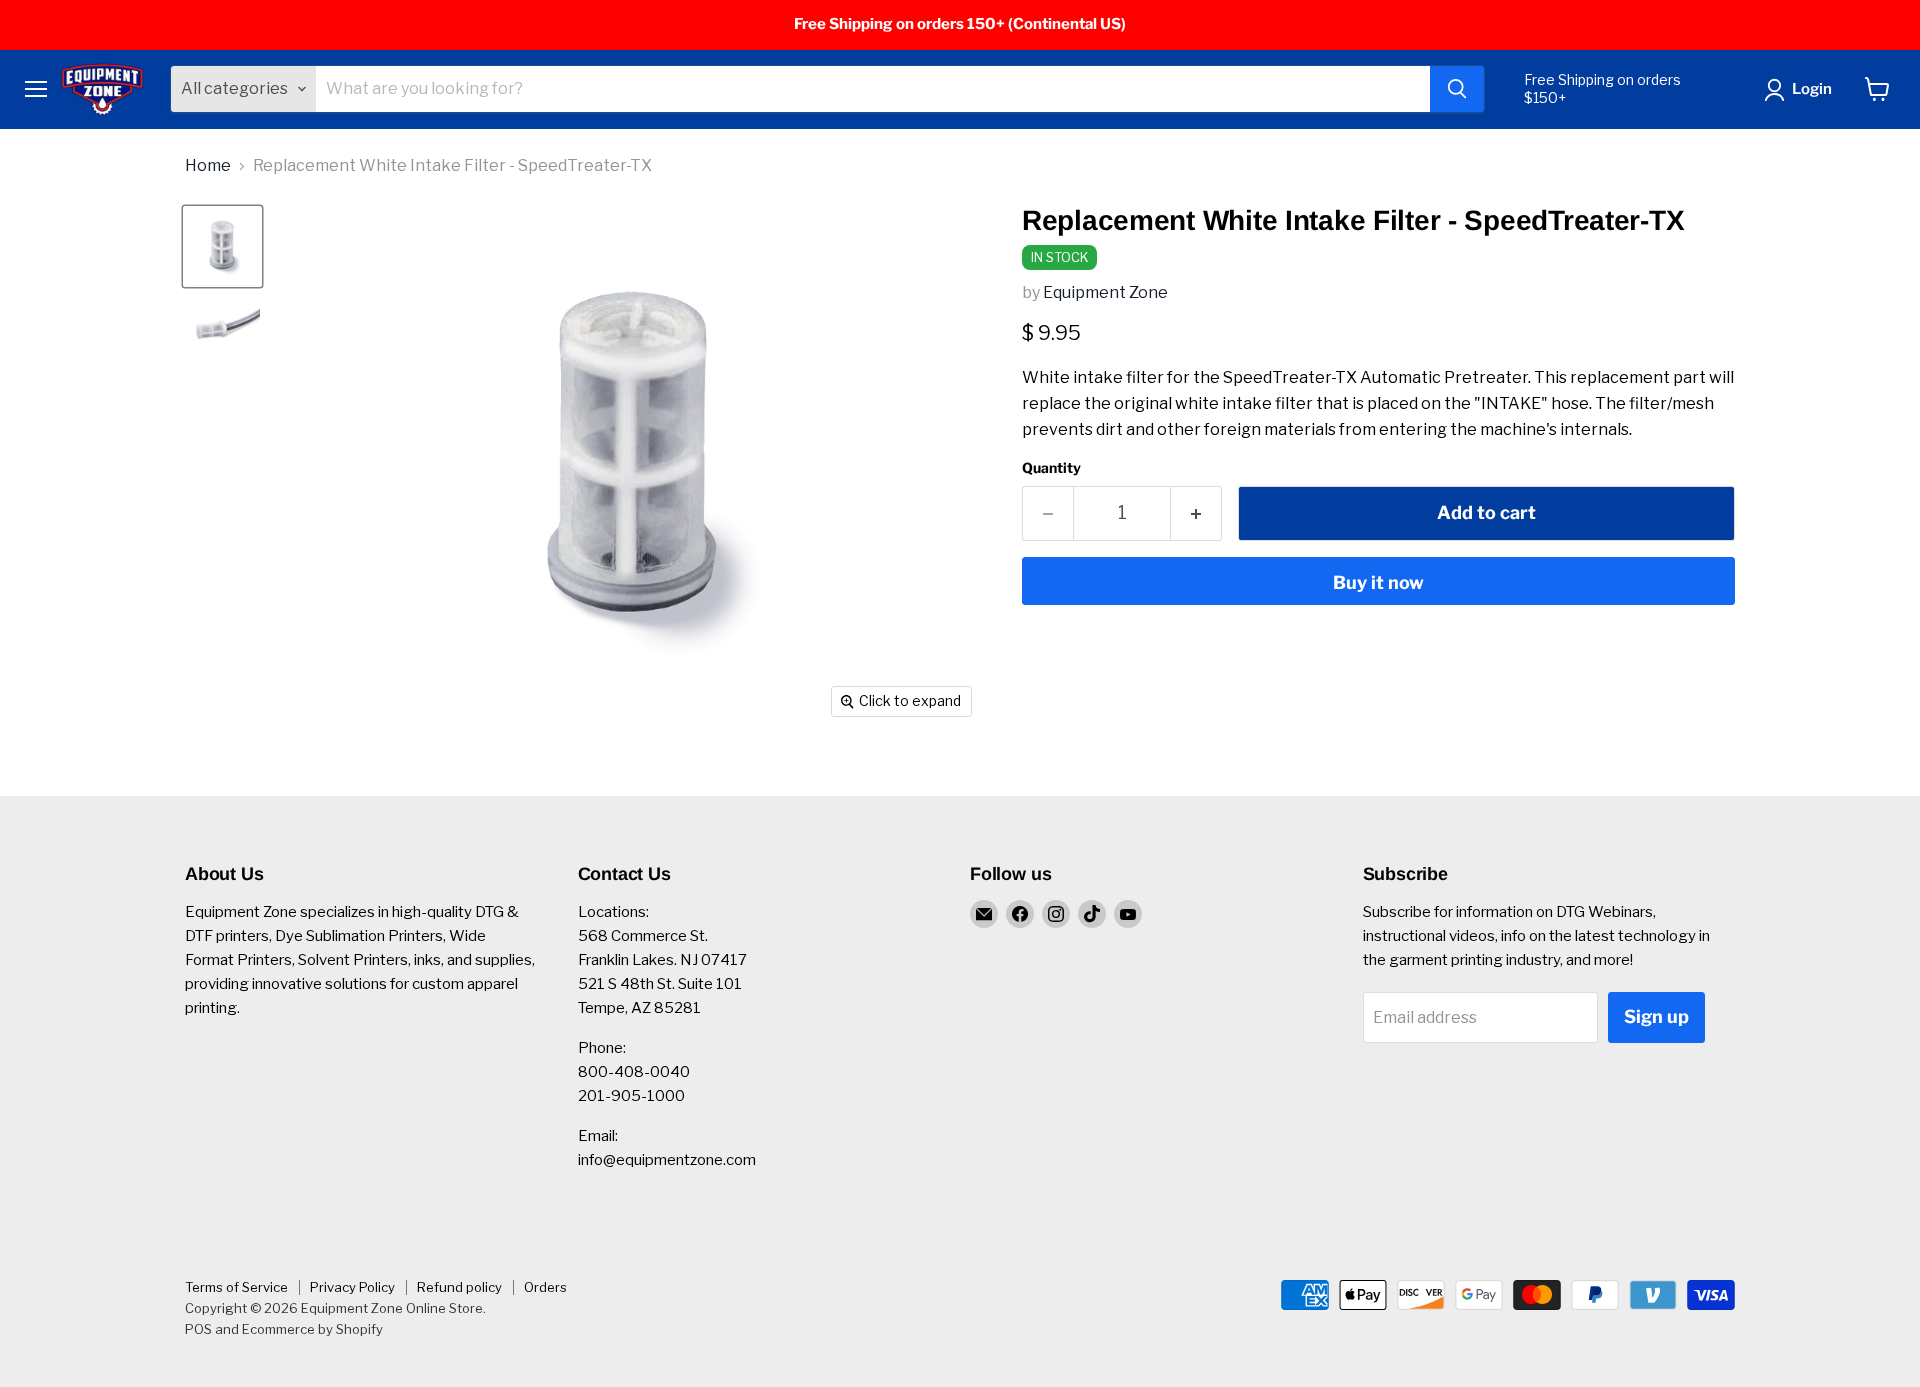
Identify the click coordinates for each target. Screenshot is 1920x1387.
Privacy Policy (352, 1287)
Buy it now (1378, 582)
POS (198, 1329)
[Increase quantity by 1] (1196, 513)
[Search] (1457, 89)
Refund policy (459, 1287)
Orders (545, 1287)
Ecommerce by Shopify (312, 1329)
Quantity (1051, 468)
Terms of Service (236, 1287)
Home (208, 166)
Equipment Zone (1105, 292)
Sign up (1656, 1016)
